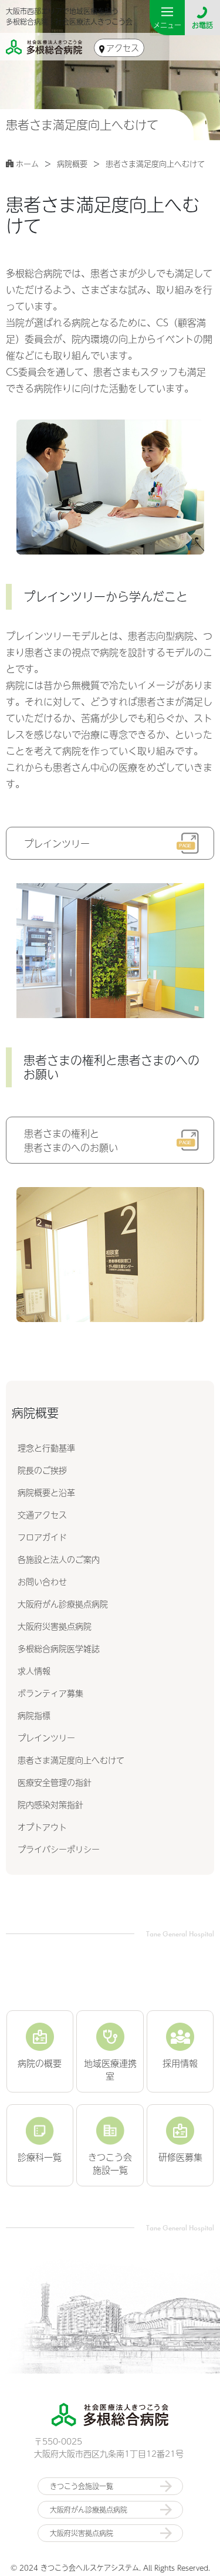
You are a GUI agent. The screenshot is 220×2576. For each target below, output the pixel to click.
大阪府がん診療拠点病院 (63, 1604)
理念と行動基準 (46, 1448)
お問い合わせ (42, 1581)
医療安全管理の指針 (55, 1782)
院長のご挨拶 (42, 1470)
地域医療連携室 (110, 2069)
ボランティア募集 (50, 1693)
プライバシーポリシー (59, 1849)
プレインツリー (46, 1737)
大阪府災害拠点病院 (55, 1626)
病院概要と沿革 (46, 1492)
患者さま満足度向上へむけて (71, 1760)
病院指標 (34, 1715)
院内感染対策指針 (50, 1804)
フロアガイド (42, 1537)
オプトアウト (42, 1827)
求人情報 (34, 1671)
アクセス (123, 48)
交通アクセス (42, 1515)
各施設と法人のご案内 (59, 1559)
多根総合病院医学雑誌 (59, 1648)
